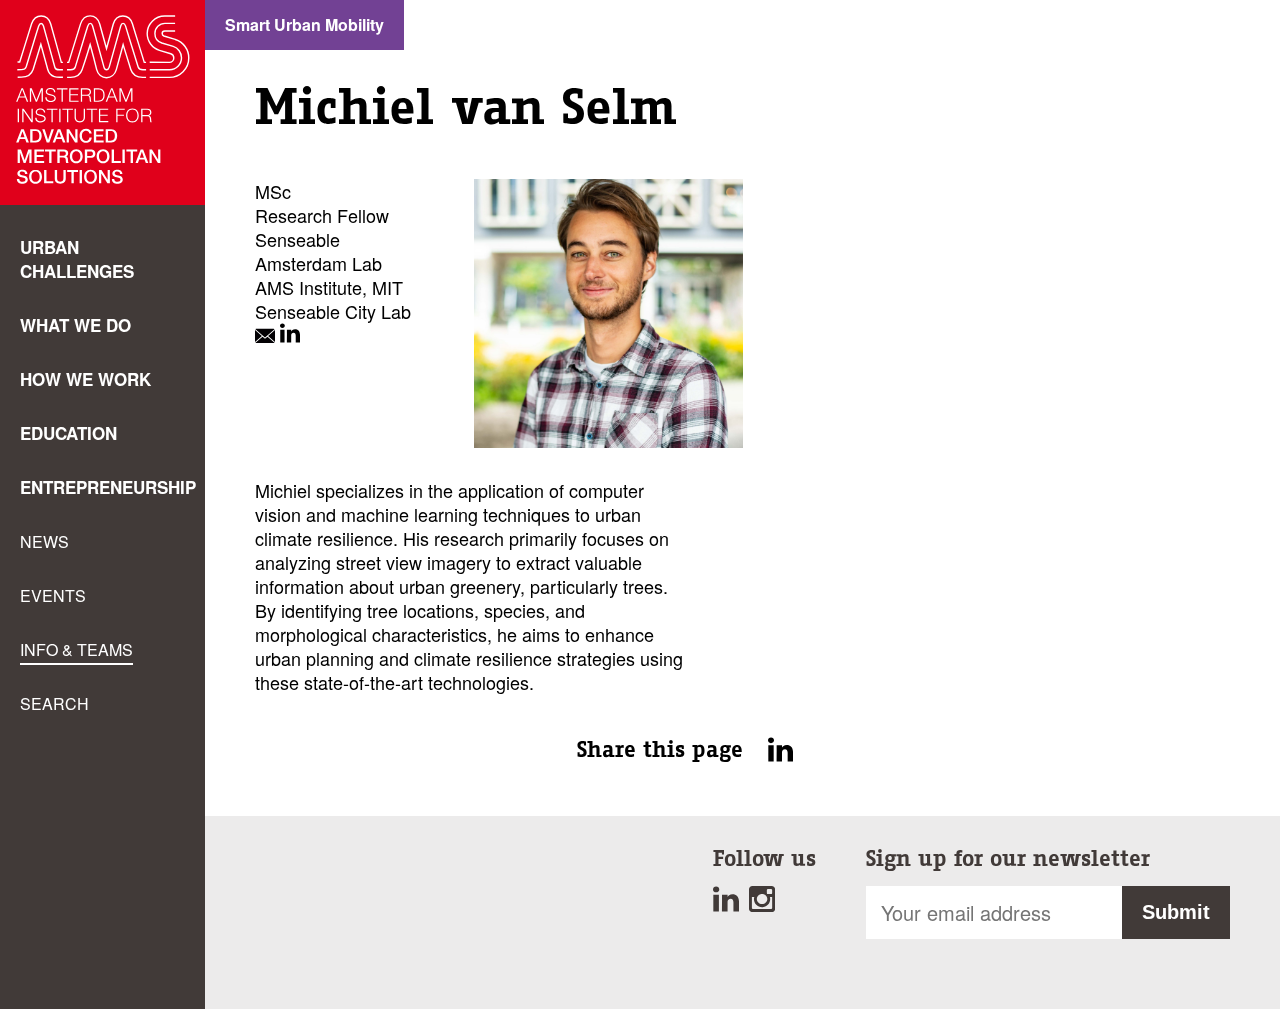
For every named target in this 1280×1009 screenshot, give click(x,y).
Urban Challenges (77, 259)
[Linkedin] (731, 904)
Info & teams (76, 649)
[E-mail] (267, 335)
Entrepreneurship (108, 487)
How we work (85, 379)
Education (68, 433)
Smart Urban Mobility (304, 24)
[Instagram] (764, 904)
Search (54, 703)
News (44, 541)
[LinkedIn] (290, 335)
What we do (75, 325)
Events (53, 595)
